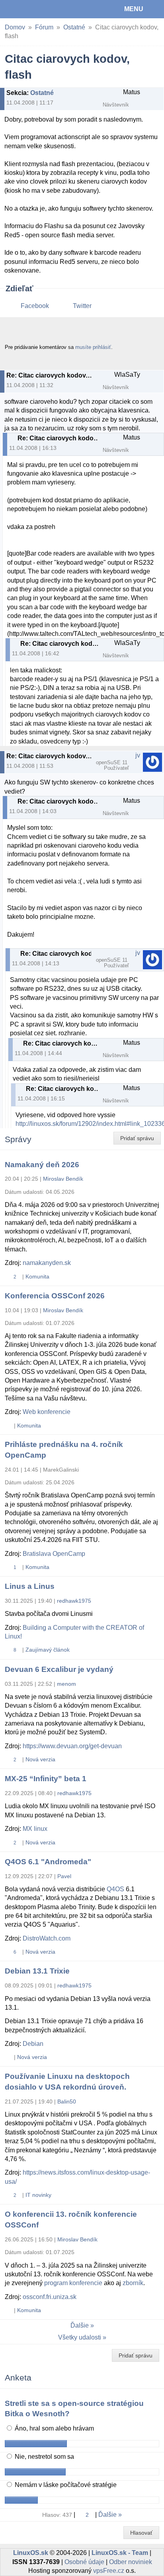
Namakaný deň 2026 (42, 1165)
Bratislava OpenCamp (54, 1554)
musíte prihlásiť (93, 347)
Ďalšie (80, 2325)
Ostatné (74, 27)
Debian (33, 2044)
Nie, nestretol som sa (44, 2457)
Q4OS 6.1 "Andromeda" (48, 1862)
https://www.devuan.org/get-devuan (72, 1746)
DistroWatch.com (47, 1938)
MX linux (35, 1829)
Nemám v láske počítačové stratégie (65, 2485)
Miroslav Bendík (63, 1179)
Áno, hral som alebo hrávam (54, 2428)
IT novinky (38, 2195)
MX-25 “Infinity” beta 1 (46, 1779)
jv (138, 755)
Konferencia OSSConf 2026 (55, 1296)
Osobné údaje (84, 2562)
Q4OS (115, 1889)
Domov (15, 27)
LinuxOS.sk (32, 9)
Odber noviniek (131, 2562)
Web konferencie (47, 1412)
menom (66, 1684)
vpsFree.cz (109, 2571)
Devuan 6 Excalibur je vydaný (59, 1669)
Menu (134, 9)
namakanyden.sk (47, 1263)
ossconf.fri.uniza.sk (50, 2297)
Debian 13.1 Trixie (37, 1971)
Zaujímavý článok (48, 1650)
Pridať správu (137, 1138)
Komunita (37, 1276)
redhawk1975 (74, 1601)
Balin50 (67, 2101)
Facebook (35, 306)
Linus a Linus (30, 1586)
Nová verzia (40, 1759)
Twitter (82, 306)
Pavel (64, 1876)
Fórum (44, 27)
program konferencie (73, 2283)
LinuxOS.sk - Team (120, 2553)
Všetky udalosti (80, 2337)
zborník (133, 2283)
